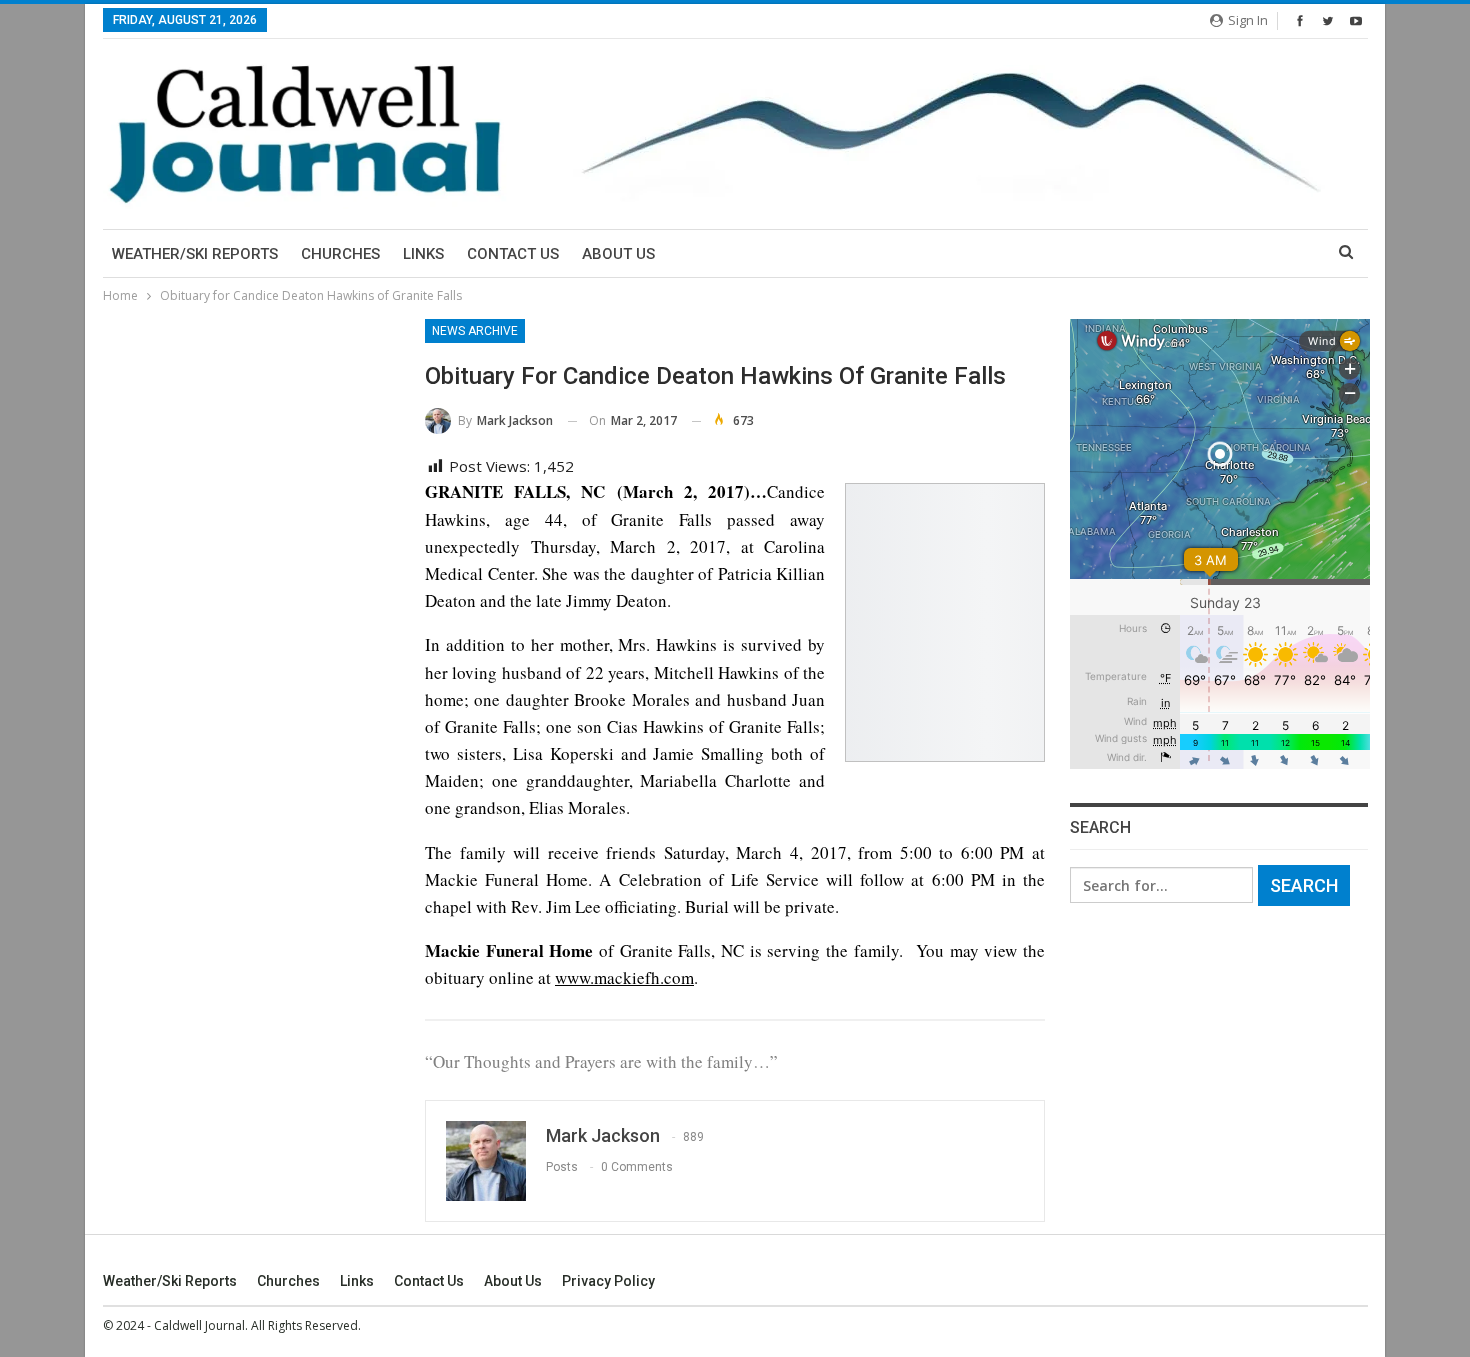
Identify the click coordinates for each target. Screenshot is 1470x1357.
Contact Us (513, 254)
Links (423, 254)
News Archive (475, 331)
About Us (618, 254)
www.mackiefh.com (624, 977)
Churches (340, 254)
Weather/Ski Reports (195, 254)
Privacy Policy (608, 1281)
